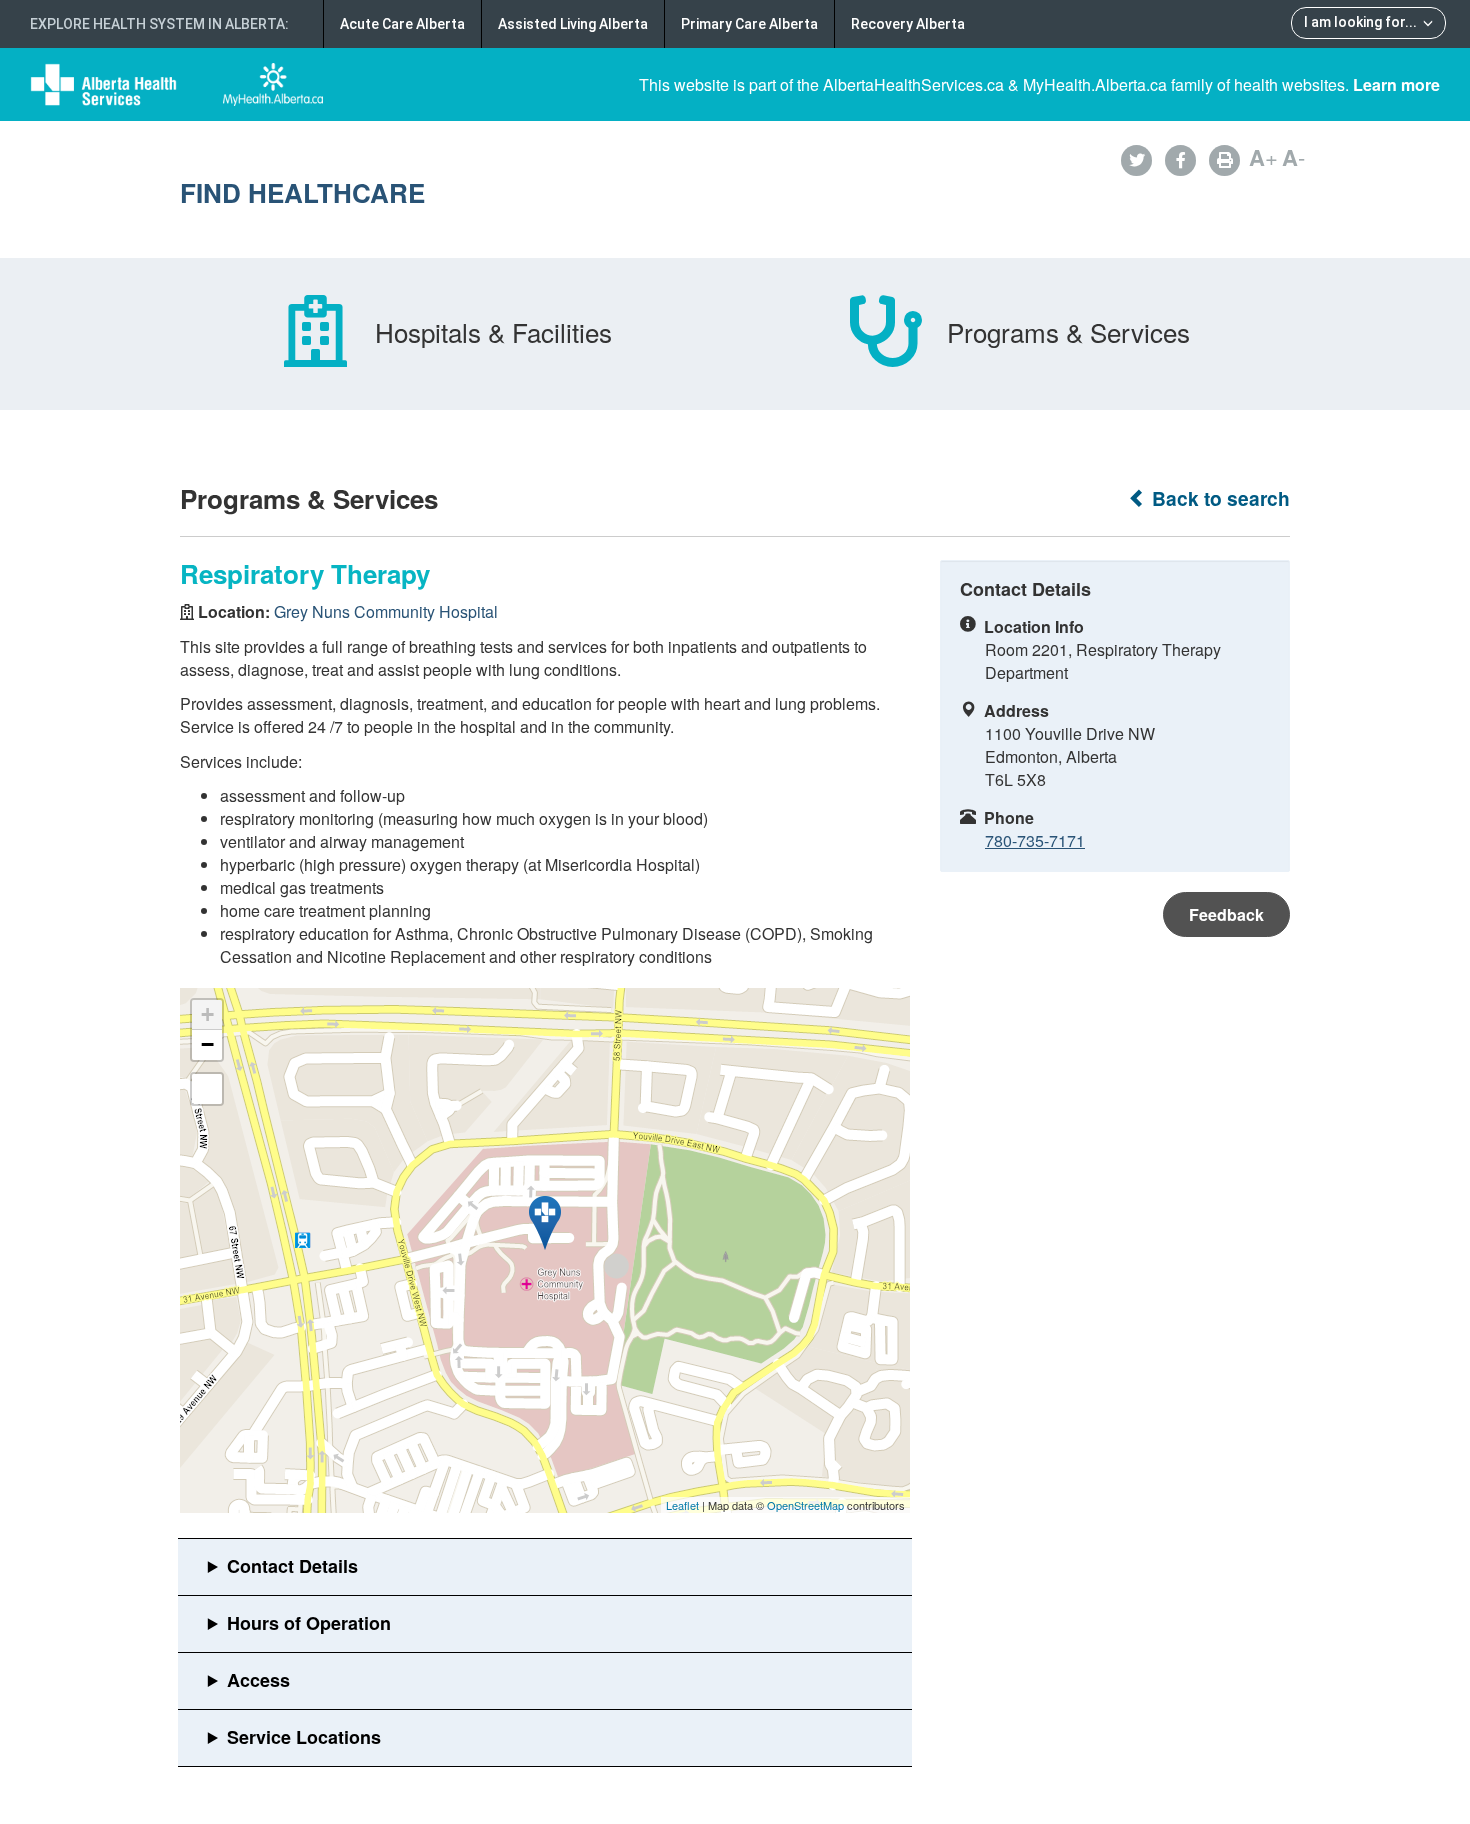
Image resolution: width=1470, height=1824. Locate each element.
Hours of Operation (309, 1623)
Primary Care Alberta (749, 24)
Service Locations (304, 1737)
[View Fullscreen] (207, 1089)
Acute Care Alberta (402, 24)
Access (258, 1680)
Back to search (1218, 498)
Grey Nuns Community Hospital (386, 611)
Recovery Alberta (908, 24)
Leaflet (682, 1505)
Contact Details (292, 1566)
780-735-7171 (1035, 840)
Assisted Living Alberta (573, 24)
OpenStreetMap (805, 1505)
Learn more (1396, 84)
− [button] (207, 1044)
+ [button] (207, 1014)
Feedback (1226, 914)
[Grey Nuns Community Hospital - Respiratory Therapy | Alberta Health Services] (545, 1223)
